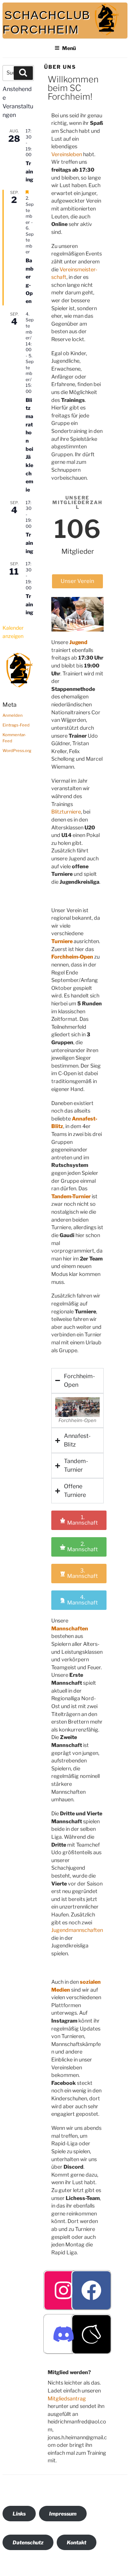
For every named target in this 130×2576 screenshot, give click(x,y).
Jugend (78, 642)
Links (19, 2514)
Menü (69, 48)
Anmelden (13, 715)
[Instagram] (64, 2290)
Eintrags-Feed (16, 725)
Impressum (63, 2514)
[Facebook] (91, 2290)
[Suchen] (23, 73)
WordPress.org (17, 751)
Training (29, 171)
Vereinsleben (67, 154)
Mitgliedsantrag (67, 2399)
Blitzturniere (66, 812)
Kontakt (77, 2542)
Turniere (62, 941)
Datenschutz (28, 2542)
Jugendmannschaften (77, 1930)
